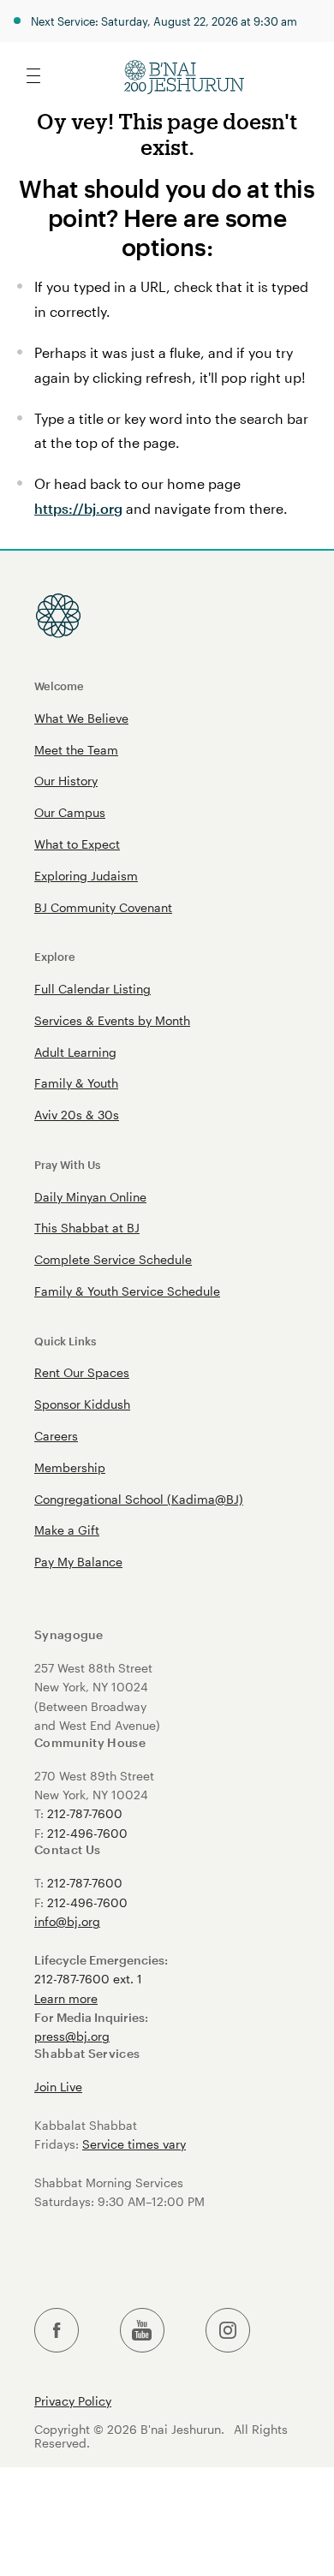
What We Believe (81, 718)
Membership (70, 1467)
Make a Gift (67, 1530)
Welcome (59, 686)
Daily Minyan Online (90, 1197)
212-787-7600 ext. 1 (88, 1979)
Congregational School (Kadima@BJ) (139, 1499)
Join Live (58, 2087)
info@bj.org (67, 1921)
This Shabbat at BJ (87, 1228)
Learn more (66, 1998)
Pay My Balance (78, 1562)
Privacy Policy (73, 2401)
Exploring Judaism (86, 876)
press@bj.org (72, 2036)
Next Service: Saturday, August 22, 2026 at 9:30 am (164, 21)
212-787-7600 (85, 1813)
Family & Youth (76, 1083)
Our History (66, 781)
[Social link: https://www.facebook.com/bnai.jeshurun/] (57, 2331)
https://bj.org (78, 508)
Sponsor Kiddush (82, 1404)
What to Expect (77, 844)
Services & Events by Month (112, 1020)
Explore (55, 956)
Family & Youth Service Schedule (127, 1291)
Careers (56, 1436)
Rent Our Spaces (82, 1372)
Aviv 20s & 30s (77, 1115)
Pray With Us (67, 1164)
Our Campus (70, 812)
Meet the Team (76, 750)
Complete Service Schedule (113, 1259)
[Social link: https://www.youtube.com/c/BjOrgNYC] (142, 2331)
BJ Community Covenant (103, 907)
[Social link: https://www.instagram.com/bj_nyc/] (228, 2331)
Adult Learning (75, 1052)
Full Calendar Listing (92, 989)
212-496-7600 (87, 1833)
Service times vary (134, 2144)
